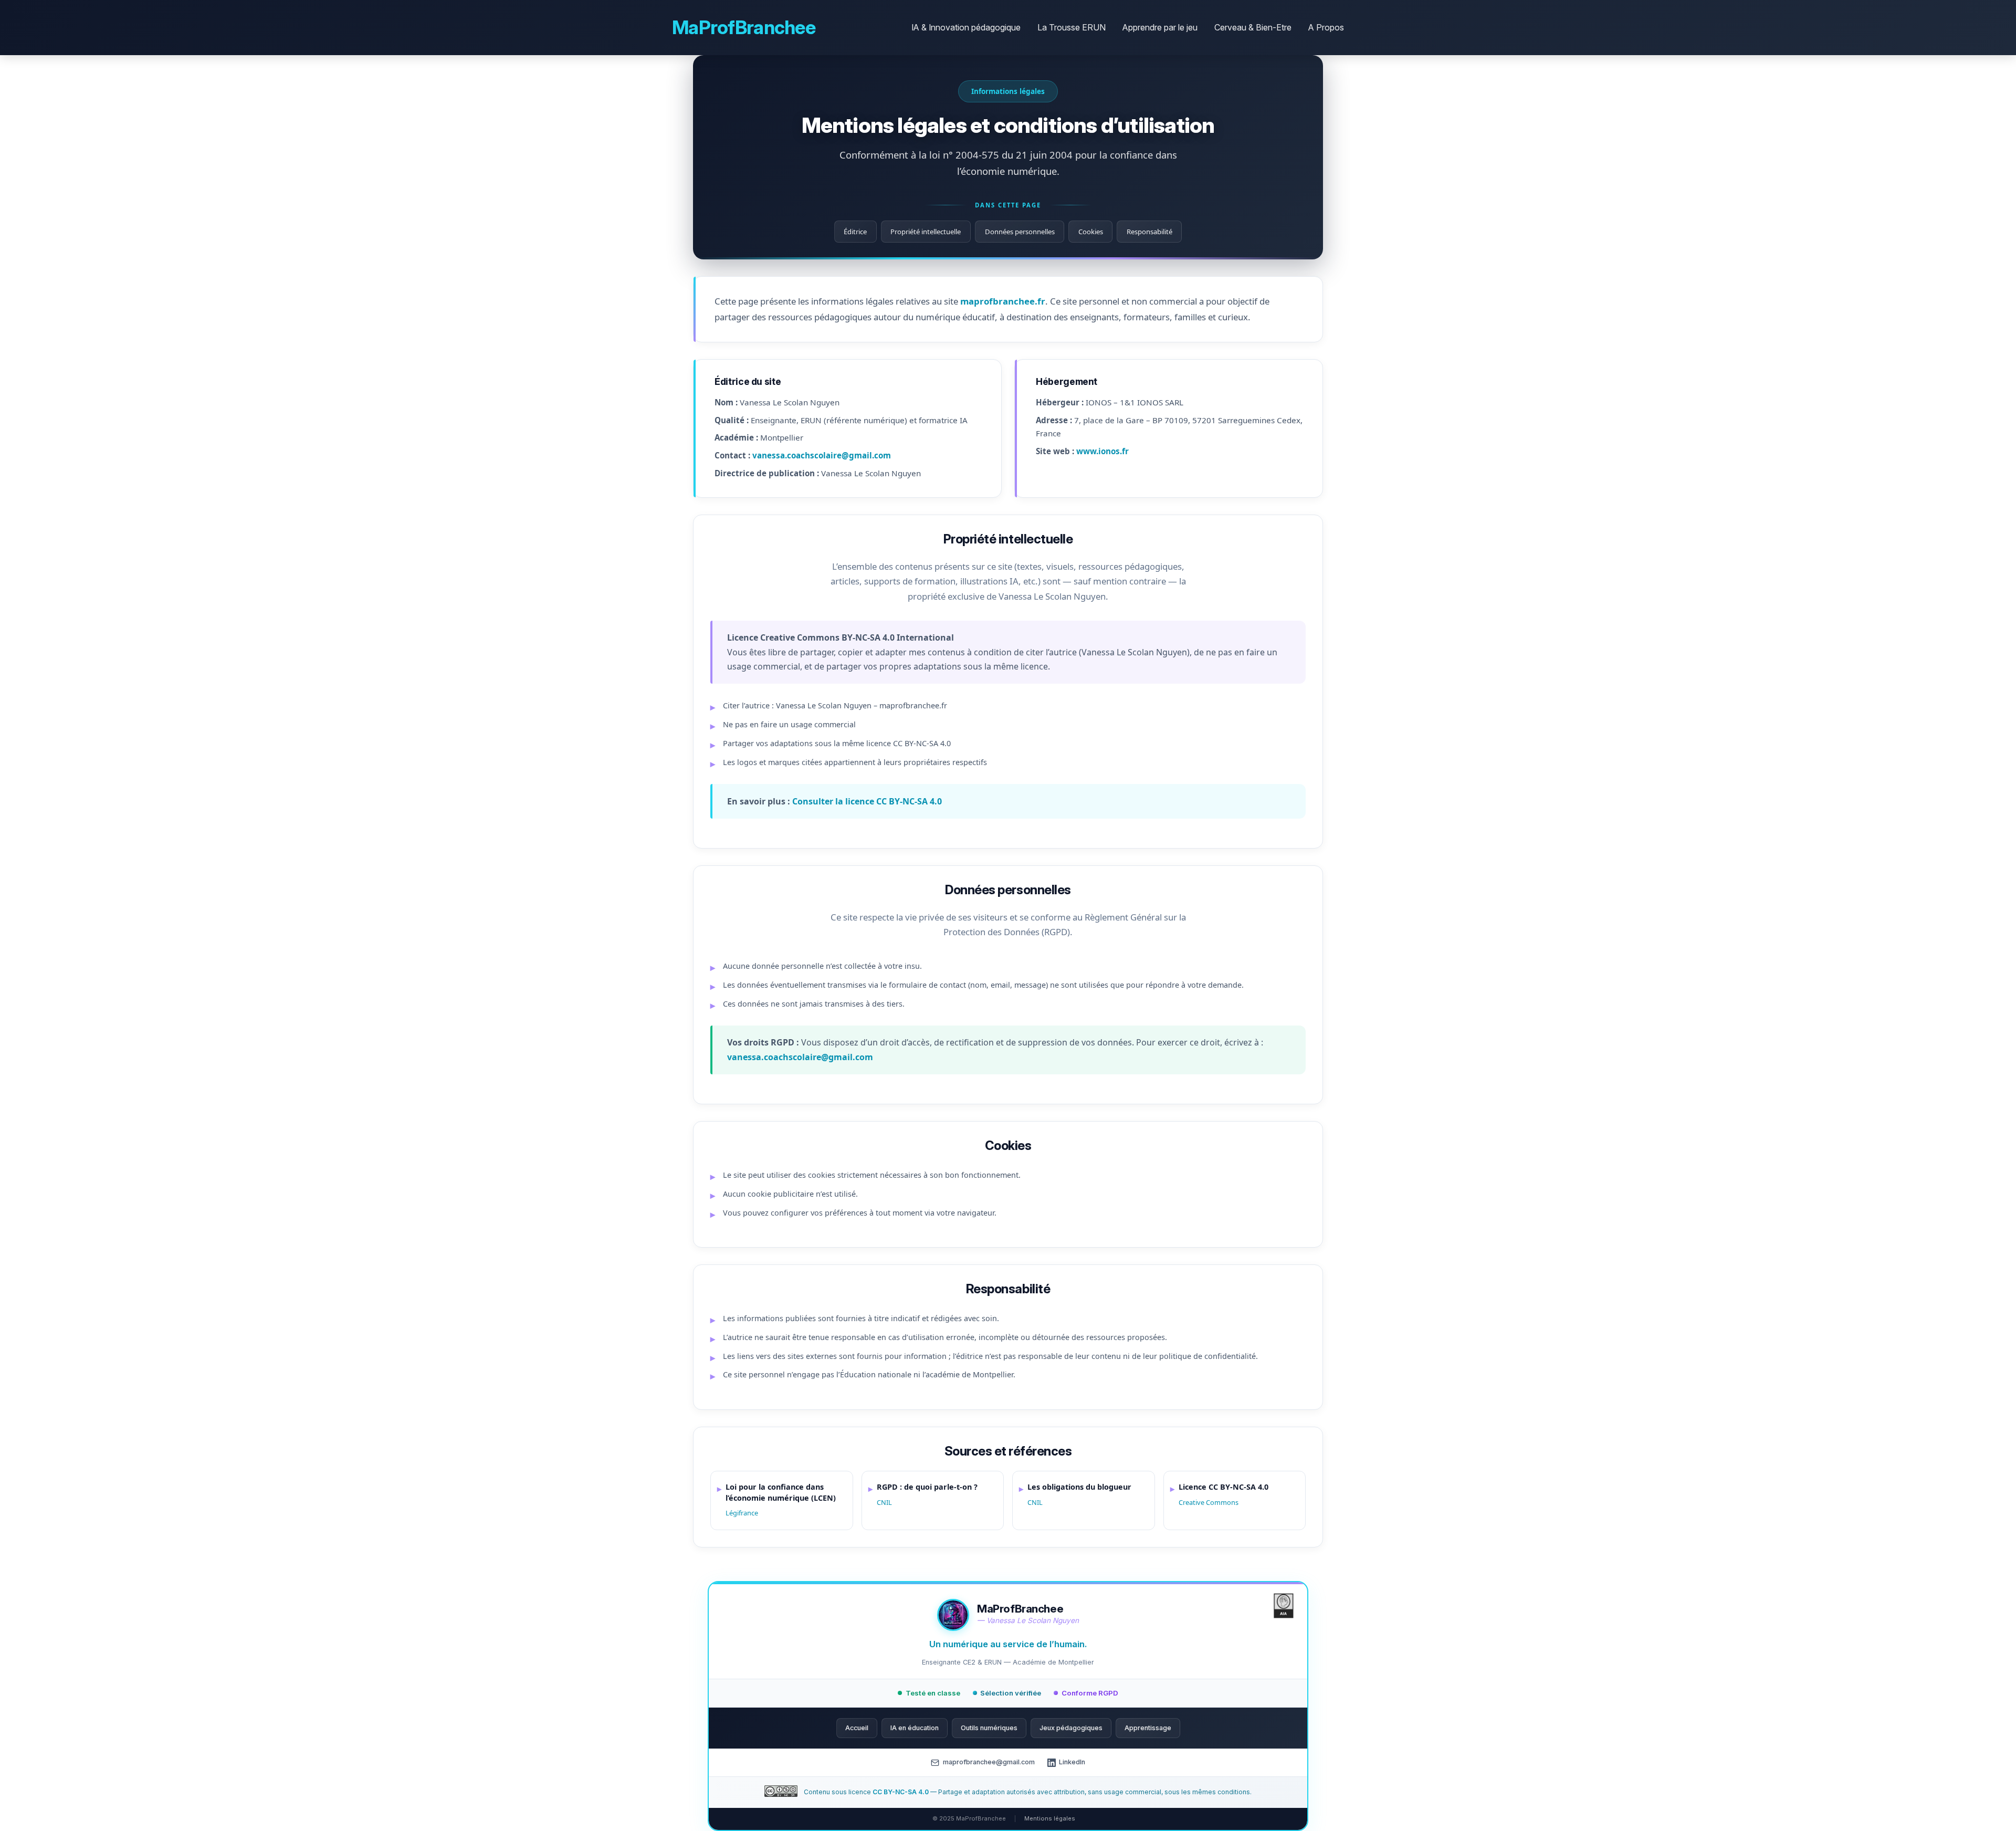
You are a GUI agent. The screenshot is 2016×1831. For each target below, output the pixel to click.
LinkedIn (1072, 1762)
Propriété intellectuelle (926, 232)
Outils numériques (989, 1728)
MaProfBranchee (744, 27)
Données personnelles (1020, 232)
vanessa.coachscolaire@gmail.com (822, 455)
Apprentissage (1148, 1728)
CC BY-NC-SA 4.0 (901, 1792)
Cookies (1091, 232)
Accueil (857, 1728)
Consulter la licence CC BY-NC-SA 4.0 (867, 801)
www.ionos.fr (1102, 451)
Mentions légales (1050, 1818)
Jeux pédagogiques (1071, 1728)
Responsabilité (1149, 232)
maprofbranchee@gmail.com (989, 1762)
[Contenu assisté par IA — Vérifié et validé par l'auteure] (1284, 1608)
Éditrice (855, 232)
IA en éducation (915, 1728)
